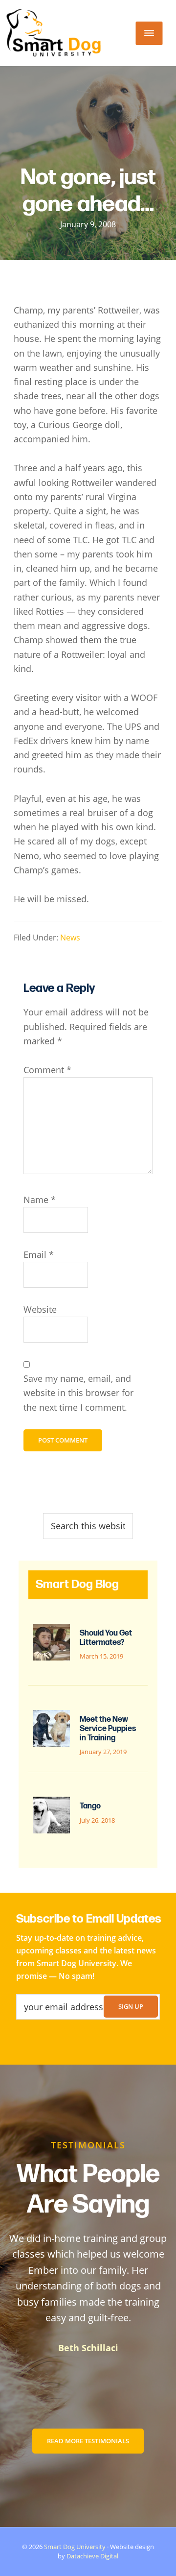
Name (40, 1200)
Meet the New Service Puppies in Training (108, 1729)
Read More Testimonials (88, 2441)
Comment (47, 1070)
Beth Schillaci (88, 2348)
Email (39, 1254)
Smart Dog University (75, 2547)
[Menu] (149, 33)
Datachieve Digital (92, 2556)
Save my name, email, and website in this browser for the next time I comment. (78, 1393)
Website (40, 1309)
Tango (90, 1806)
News (70, 938)
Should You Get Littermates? (106, 1638)
